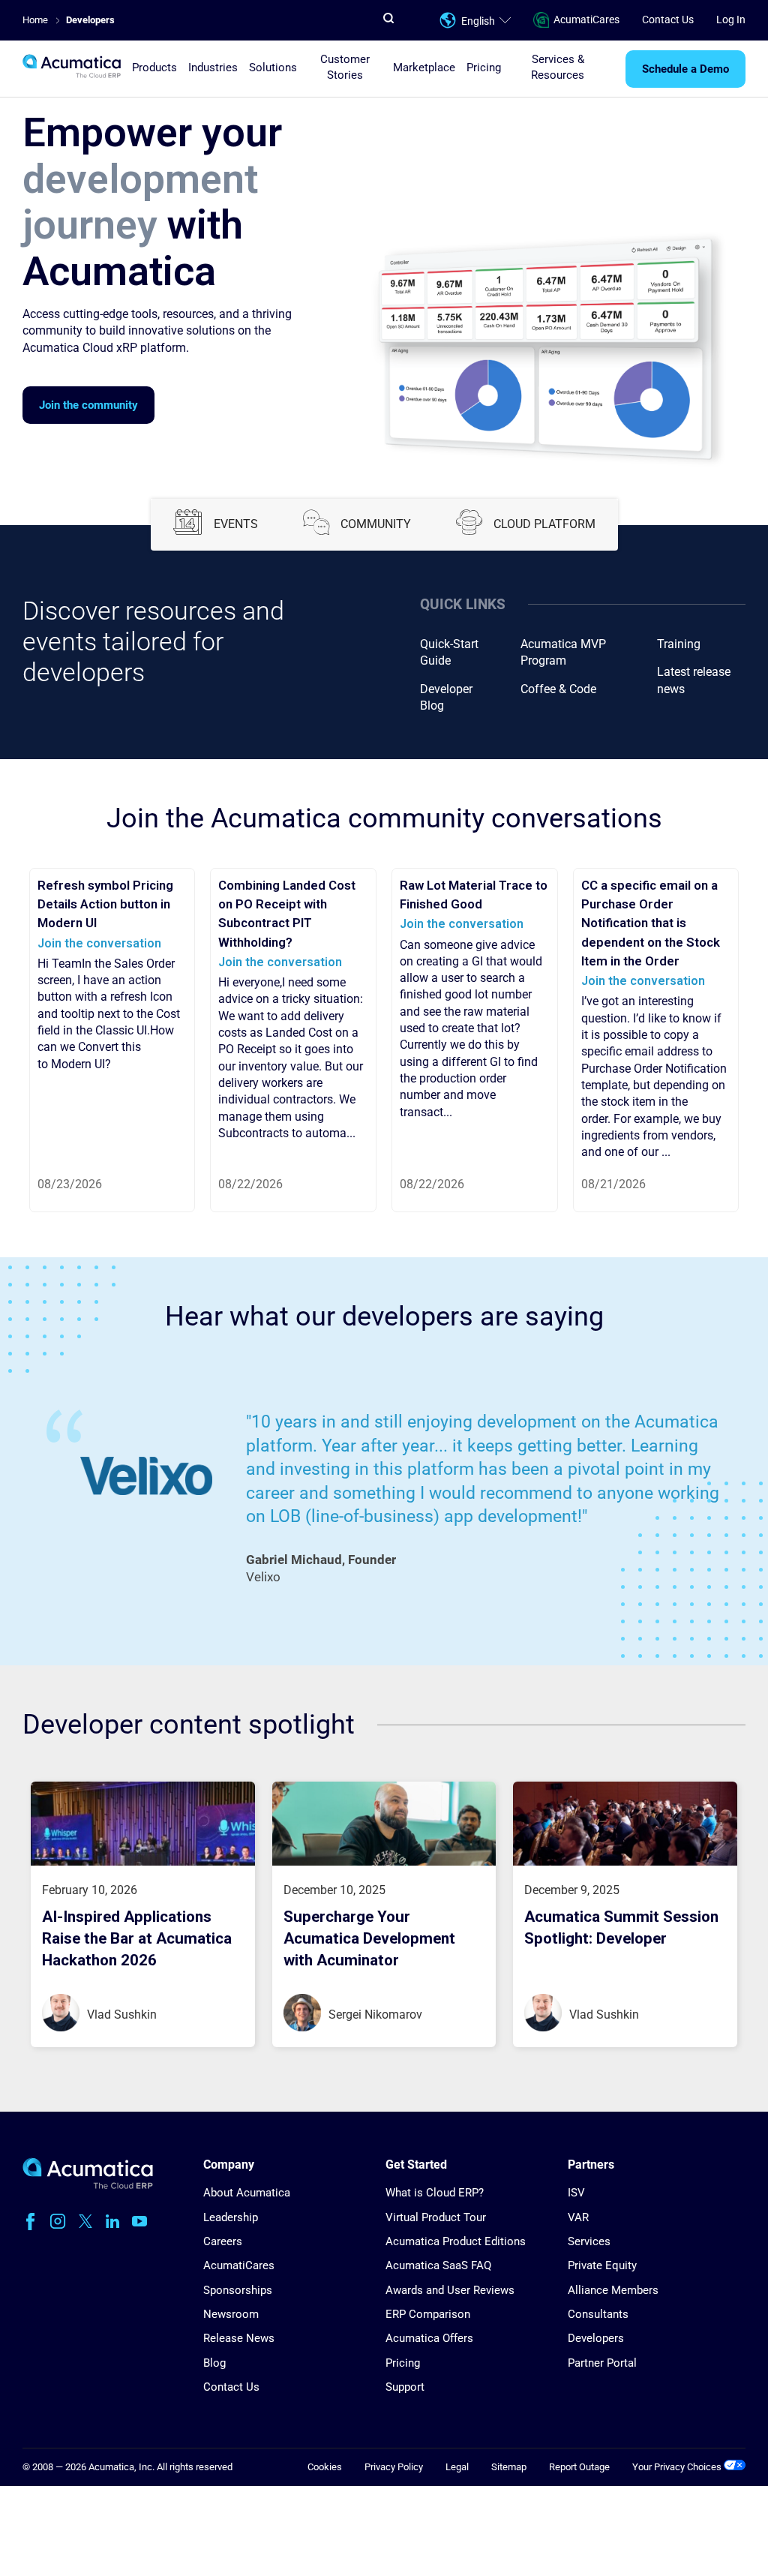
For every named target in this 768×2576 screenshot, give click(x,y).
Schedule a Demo (685, 69)
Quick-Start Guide (449, 652)
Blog (214, 2363)
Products (154, 68)
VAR (578, 2217)
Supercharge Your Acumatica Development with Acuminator (369, 1938)
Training (679, 644)
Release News (239, 2338)
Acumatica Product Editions (456, 2241)
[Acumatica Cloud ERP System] (88, 2186)
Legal (457, 2467)
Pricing (484, 68)
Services (589, 2241)
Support (405, 2387)
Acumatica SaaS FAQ (438, 2265)
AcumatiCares (586, 20)
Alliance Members (613, 2290)
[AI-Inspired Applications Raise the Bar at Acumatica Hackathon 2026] (143, 1862)
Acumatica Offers (429, 2338)
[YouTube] (139, 2221)
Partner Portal (602, 2363)
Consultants (598, 2314)
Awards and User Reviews (450, 2290)
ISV (576, 2193)
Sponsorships (238, 2290)
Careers (223, 2241)
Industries (213, 68)
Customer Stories (345, 67)
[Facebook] (30, 2221)
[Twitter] (85, 2221)
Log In (731, 20)
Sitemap (509, 2467)
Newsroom (231, 2314)
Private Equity (602, 2265)
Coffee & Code (558, 689)
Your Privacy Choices (678, 2467)
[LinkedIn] (112, 2221)
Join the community (88, 405)
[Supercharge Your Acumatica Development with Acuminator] (384, 1862)
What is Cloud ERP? (435, 2193)
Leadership (231, 2217)
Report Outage (579, 2467)
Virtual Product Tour (436, 2217)
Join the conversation (99, 943)
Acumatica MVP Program (563, 652)
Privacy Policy (394, 2467)
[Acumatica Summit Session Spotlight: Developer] (625, 1862)
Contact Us (668, 20)
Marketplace (424, 68)
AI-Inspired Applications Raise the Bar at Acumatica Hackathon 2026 (137, 1938)
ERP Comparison (428, 2314)
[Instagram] (58, 2221)
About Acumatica (247, 2193)
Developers (596, 2338)
